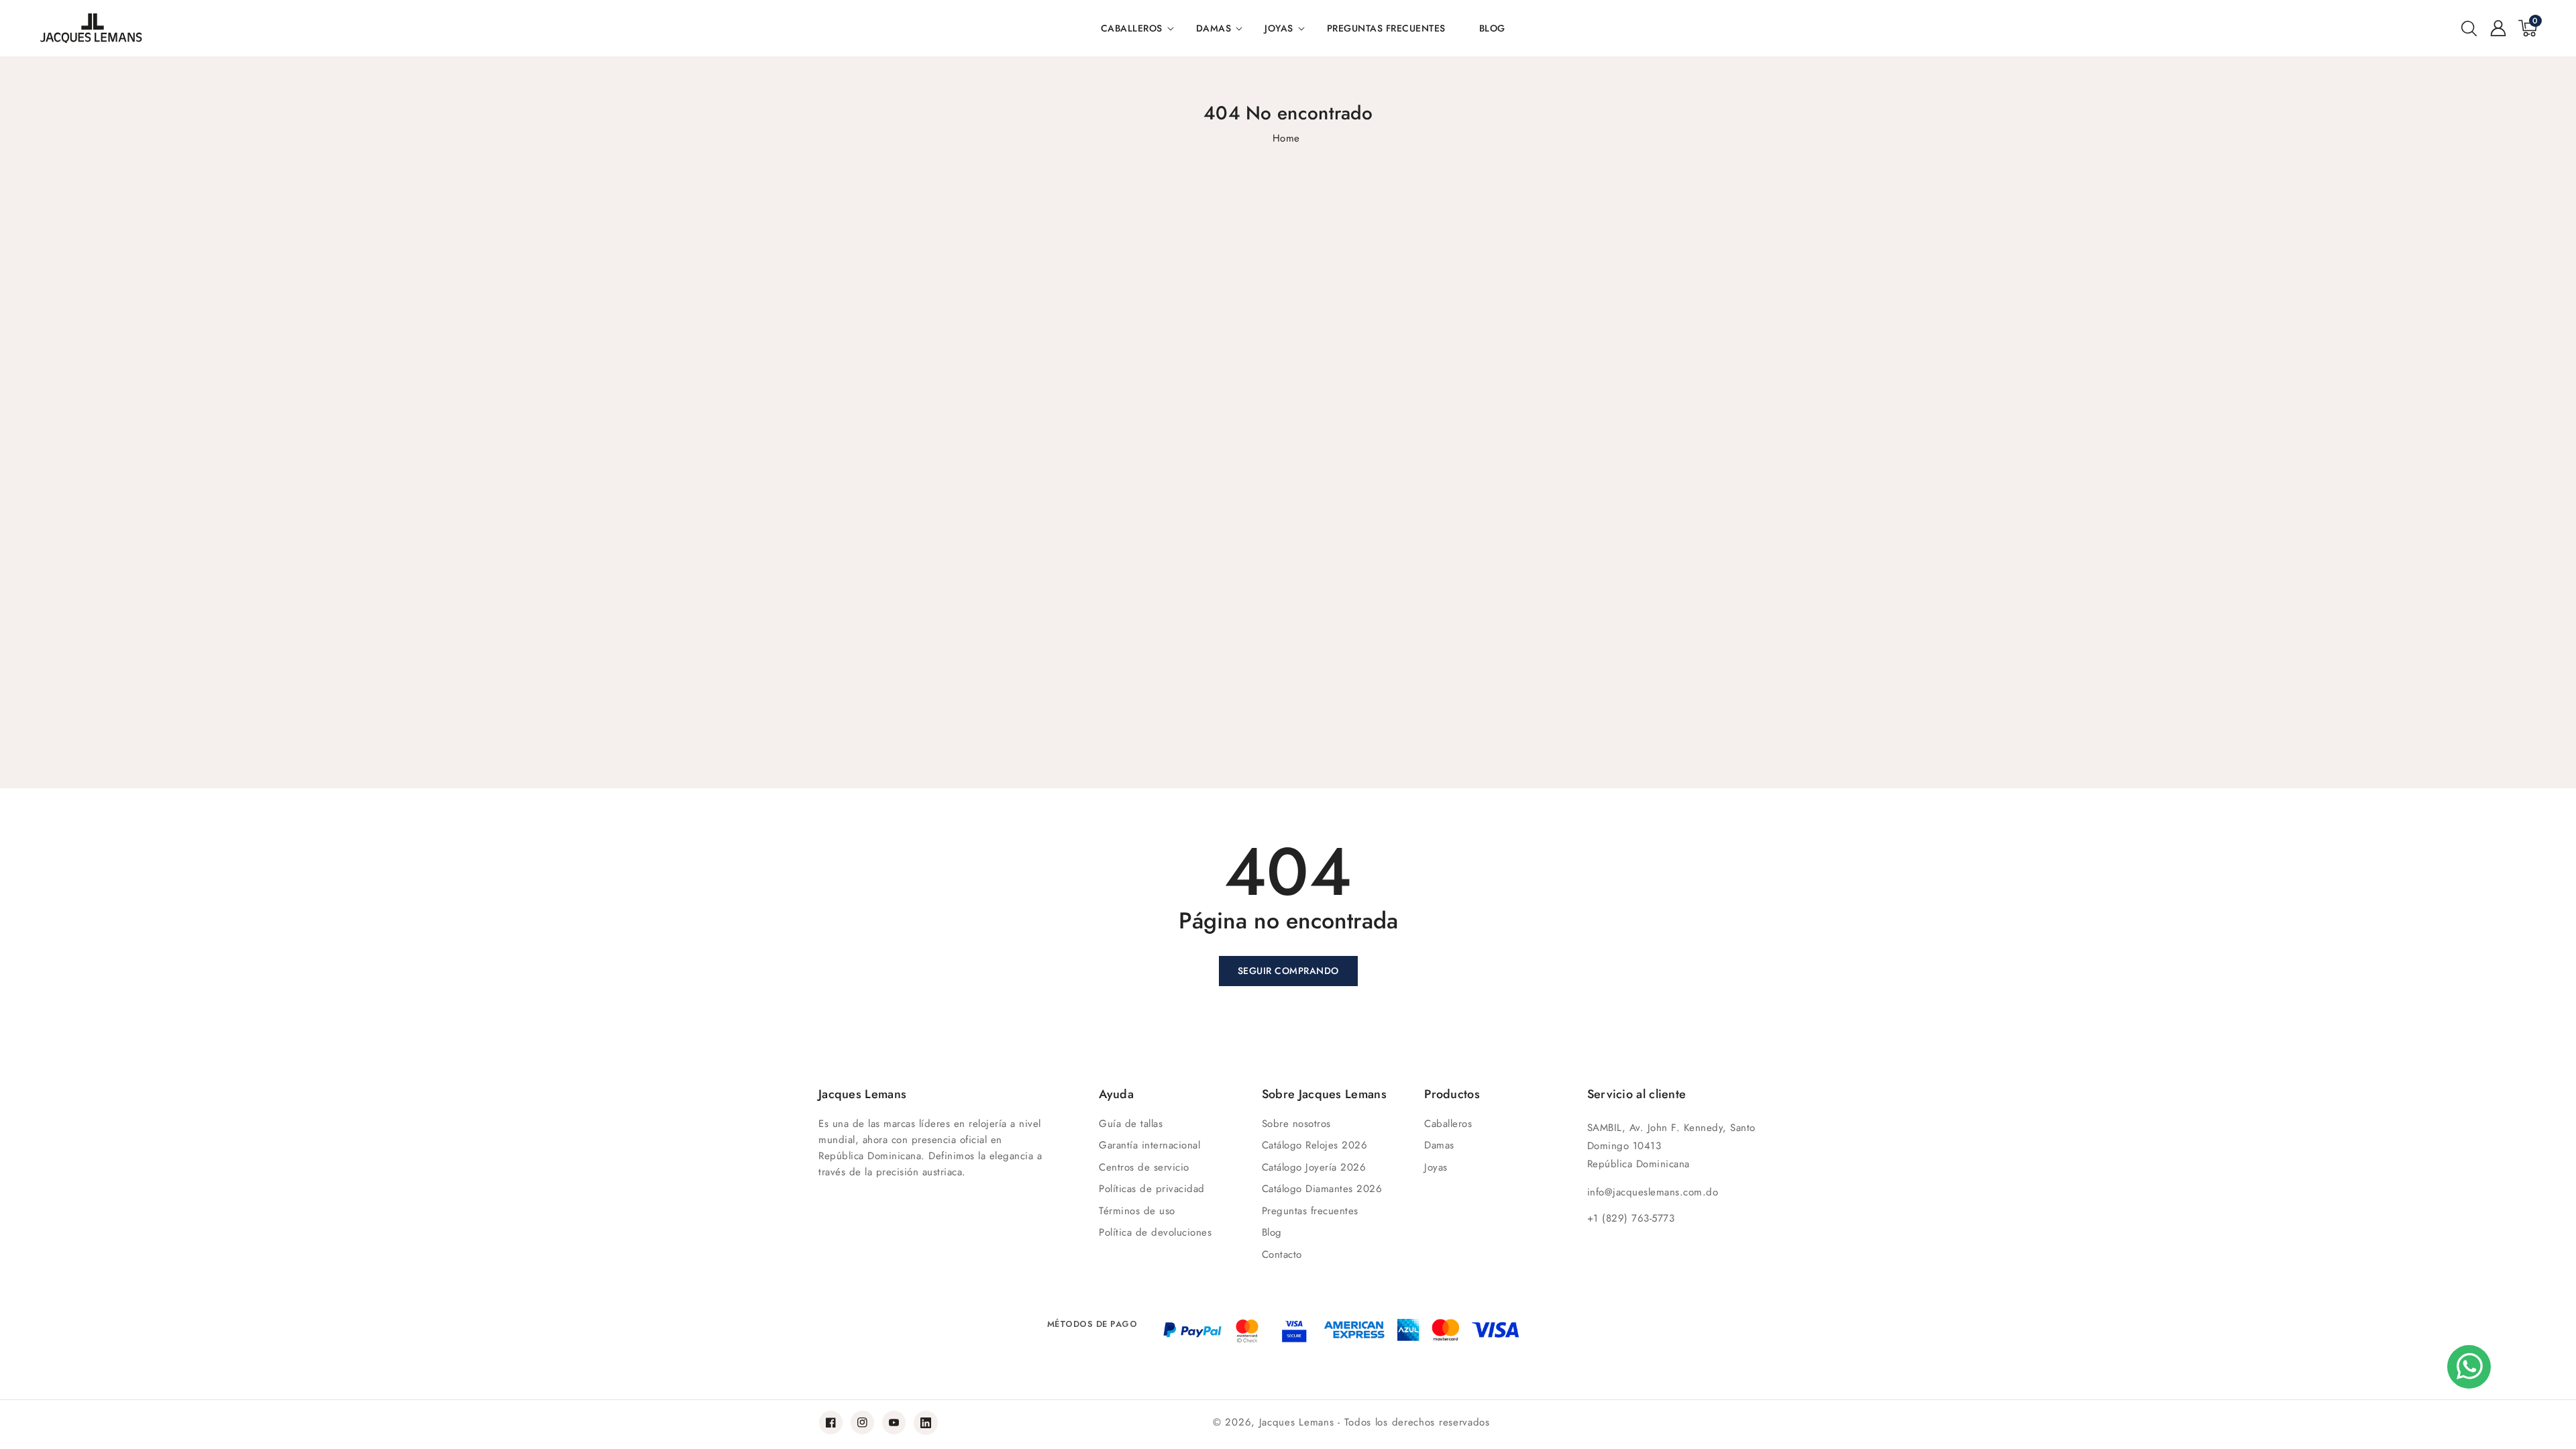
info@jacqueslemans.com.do (1653, 1192)
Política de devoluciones (1155, 1232)
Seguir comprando (1288, 971)
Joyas (1279, 28)
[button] (2469, 28)
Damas (1214, 28)
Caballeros (1132, 28)
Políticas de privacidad (1152, 1189)
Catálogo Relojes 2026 (1315, 1145)
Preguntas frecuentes (1310, 1211)
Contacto (1282, 1254)
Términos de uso (1137, 1211)
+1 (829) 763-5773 (1631, 1218)
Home (1286, 138)
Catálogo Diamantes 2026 (1322, 1189)
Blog (1272, 1232)
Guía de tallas (1131, 1124)
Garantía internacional (1149, 1145)
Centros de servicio (1144, 1167)
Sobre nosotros (1296, 1124)
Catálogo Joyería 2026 (1314, 1167)
